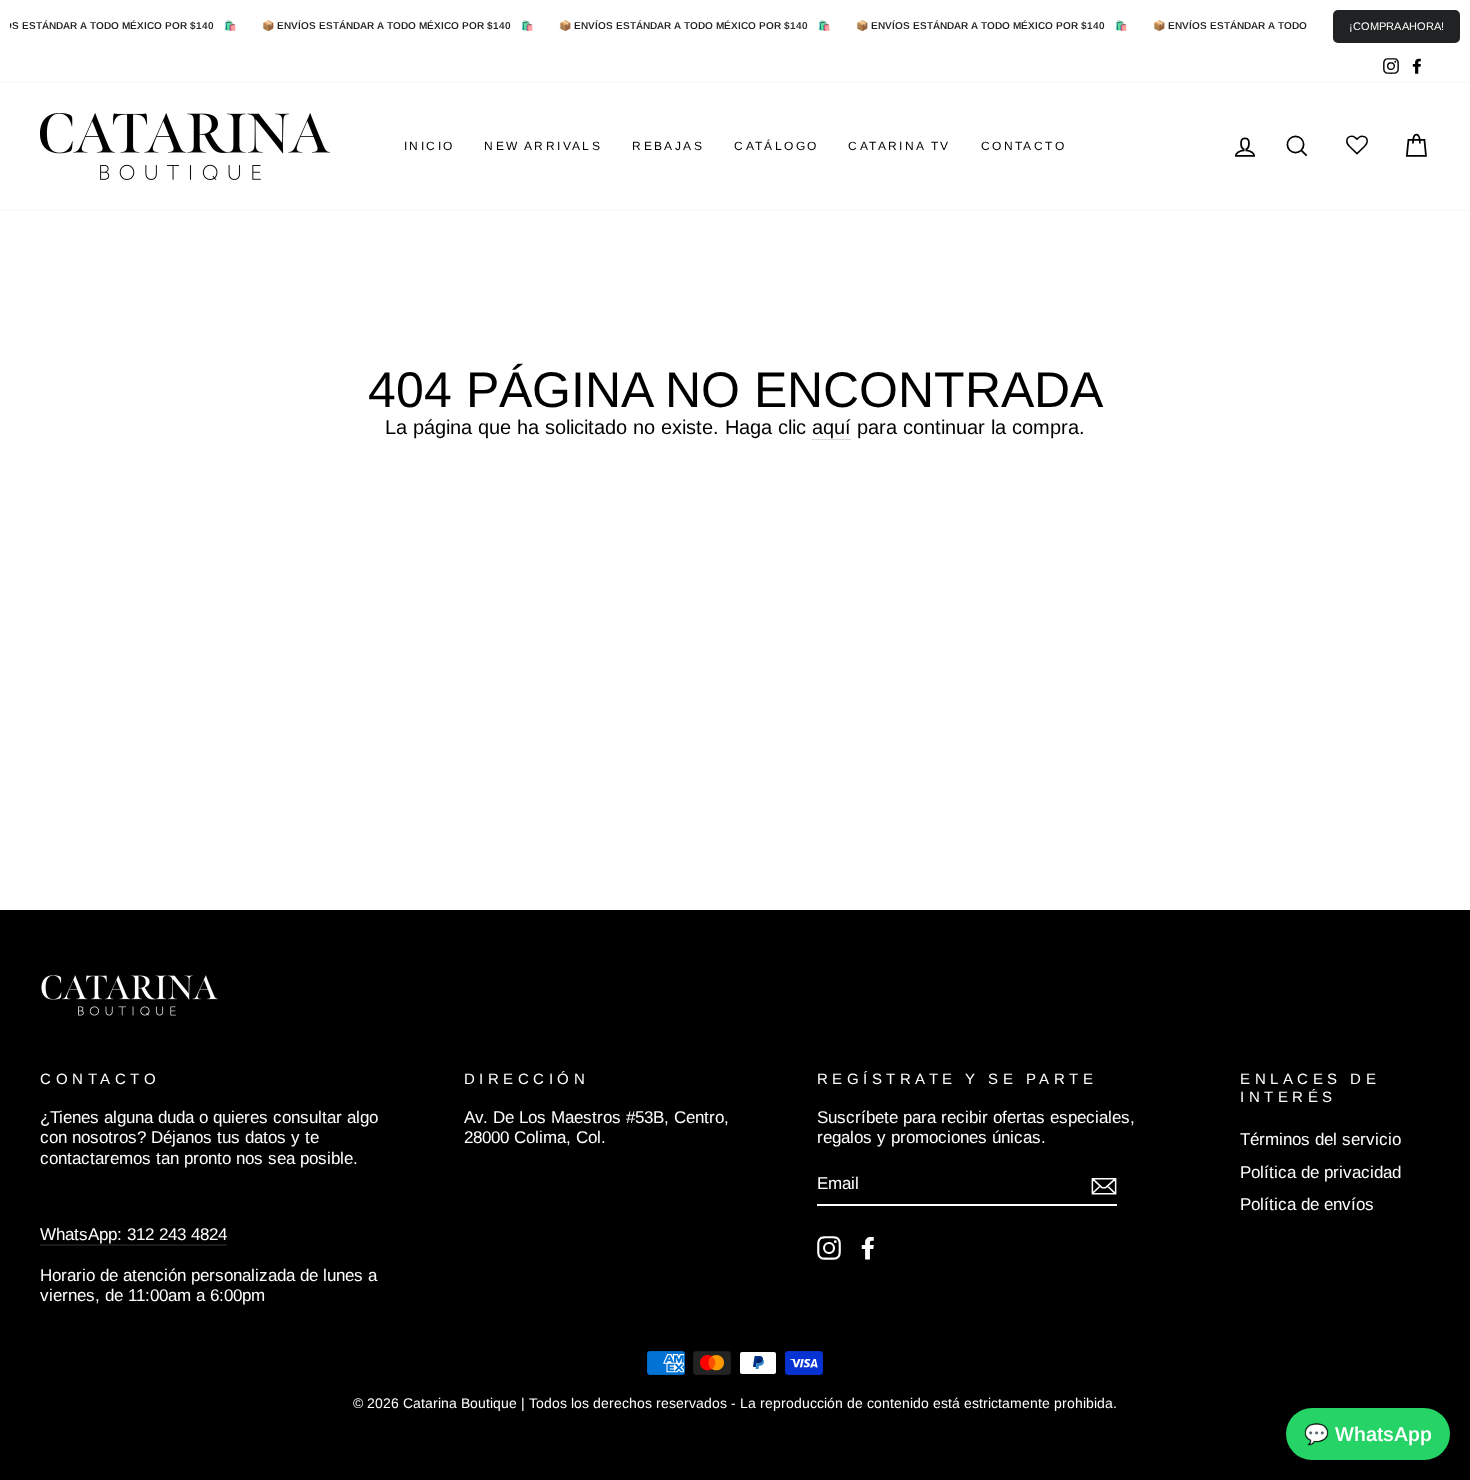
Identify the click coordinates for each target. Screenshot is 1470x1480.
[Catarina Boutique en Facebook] (868, 1248)
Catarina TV (899, 146)
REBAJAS (668, 146)
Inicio (429, 146)
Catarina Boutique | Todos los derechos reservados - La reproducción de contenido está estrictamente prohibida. (760, 1403)
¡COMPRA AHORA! (1396, 26)
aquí (831, 427)
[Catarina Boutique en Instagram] (829, 1248)
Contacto (1023, 146)
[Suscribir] (1104, 1185)
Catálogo (776, 146)
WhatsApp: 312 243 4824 (133, 1234)
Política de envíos (1307, 1204)
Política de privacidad (1320, 1172)
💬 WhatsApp (1368, 1434)
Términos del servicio (1320, 1139)
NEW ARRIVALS (543, 146)
